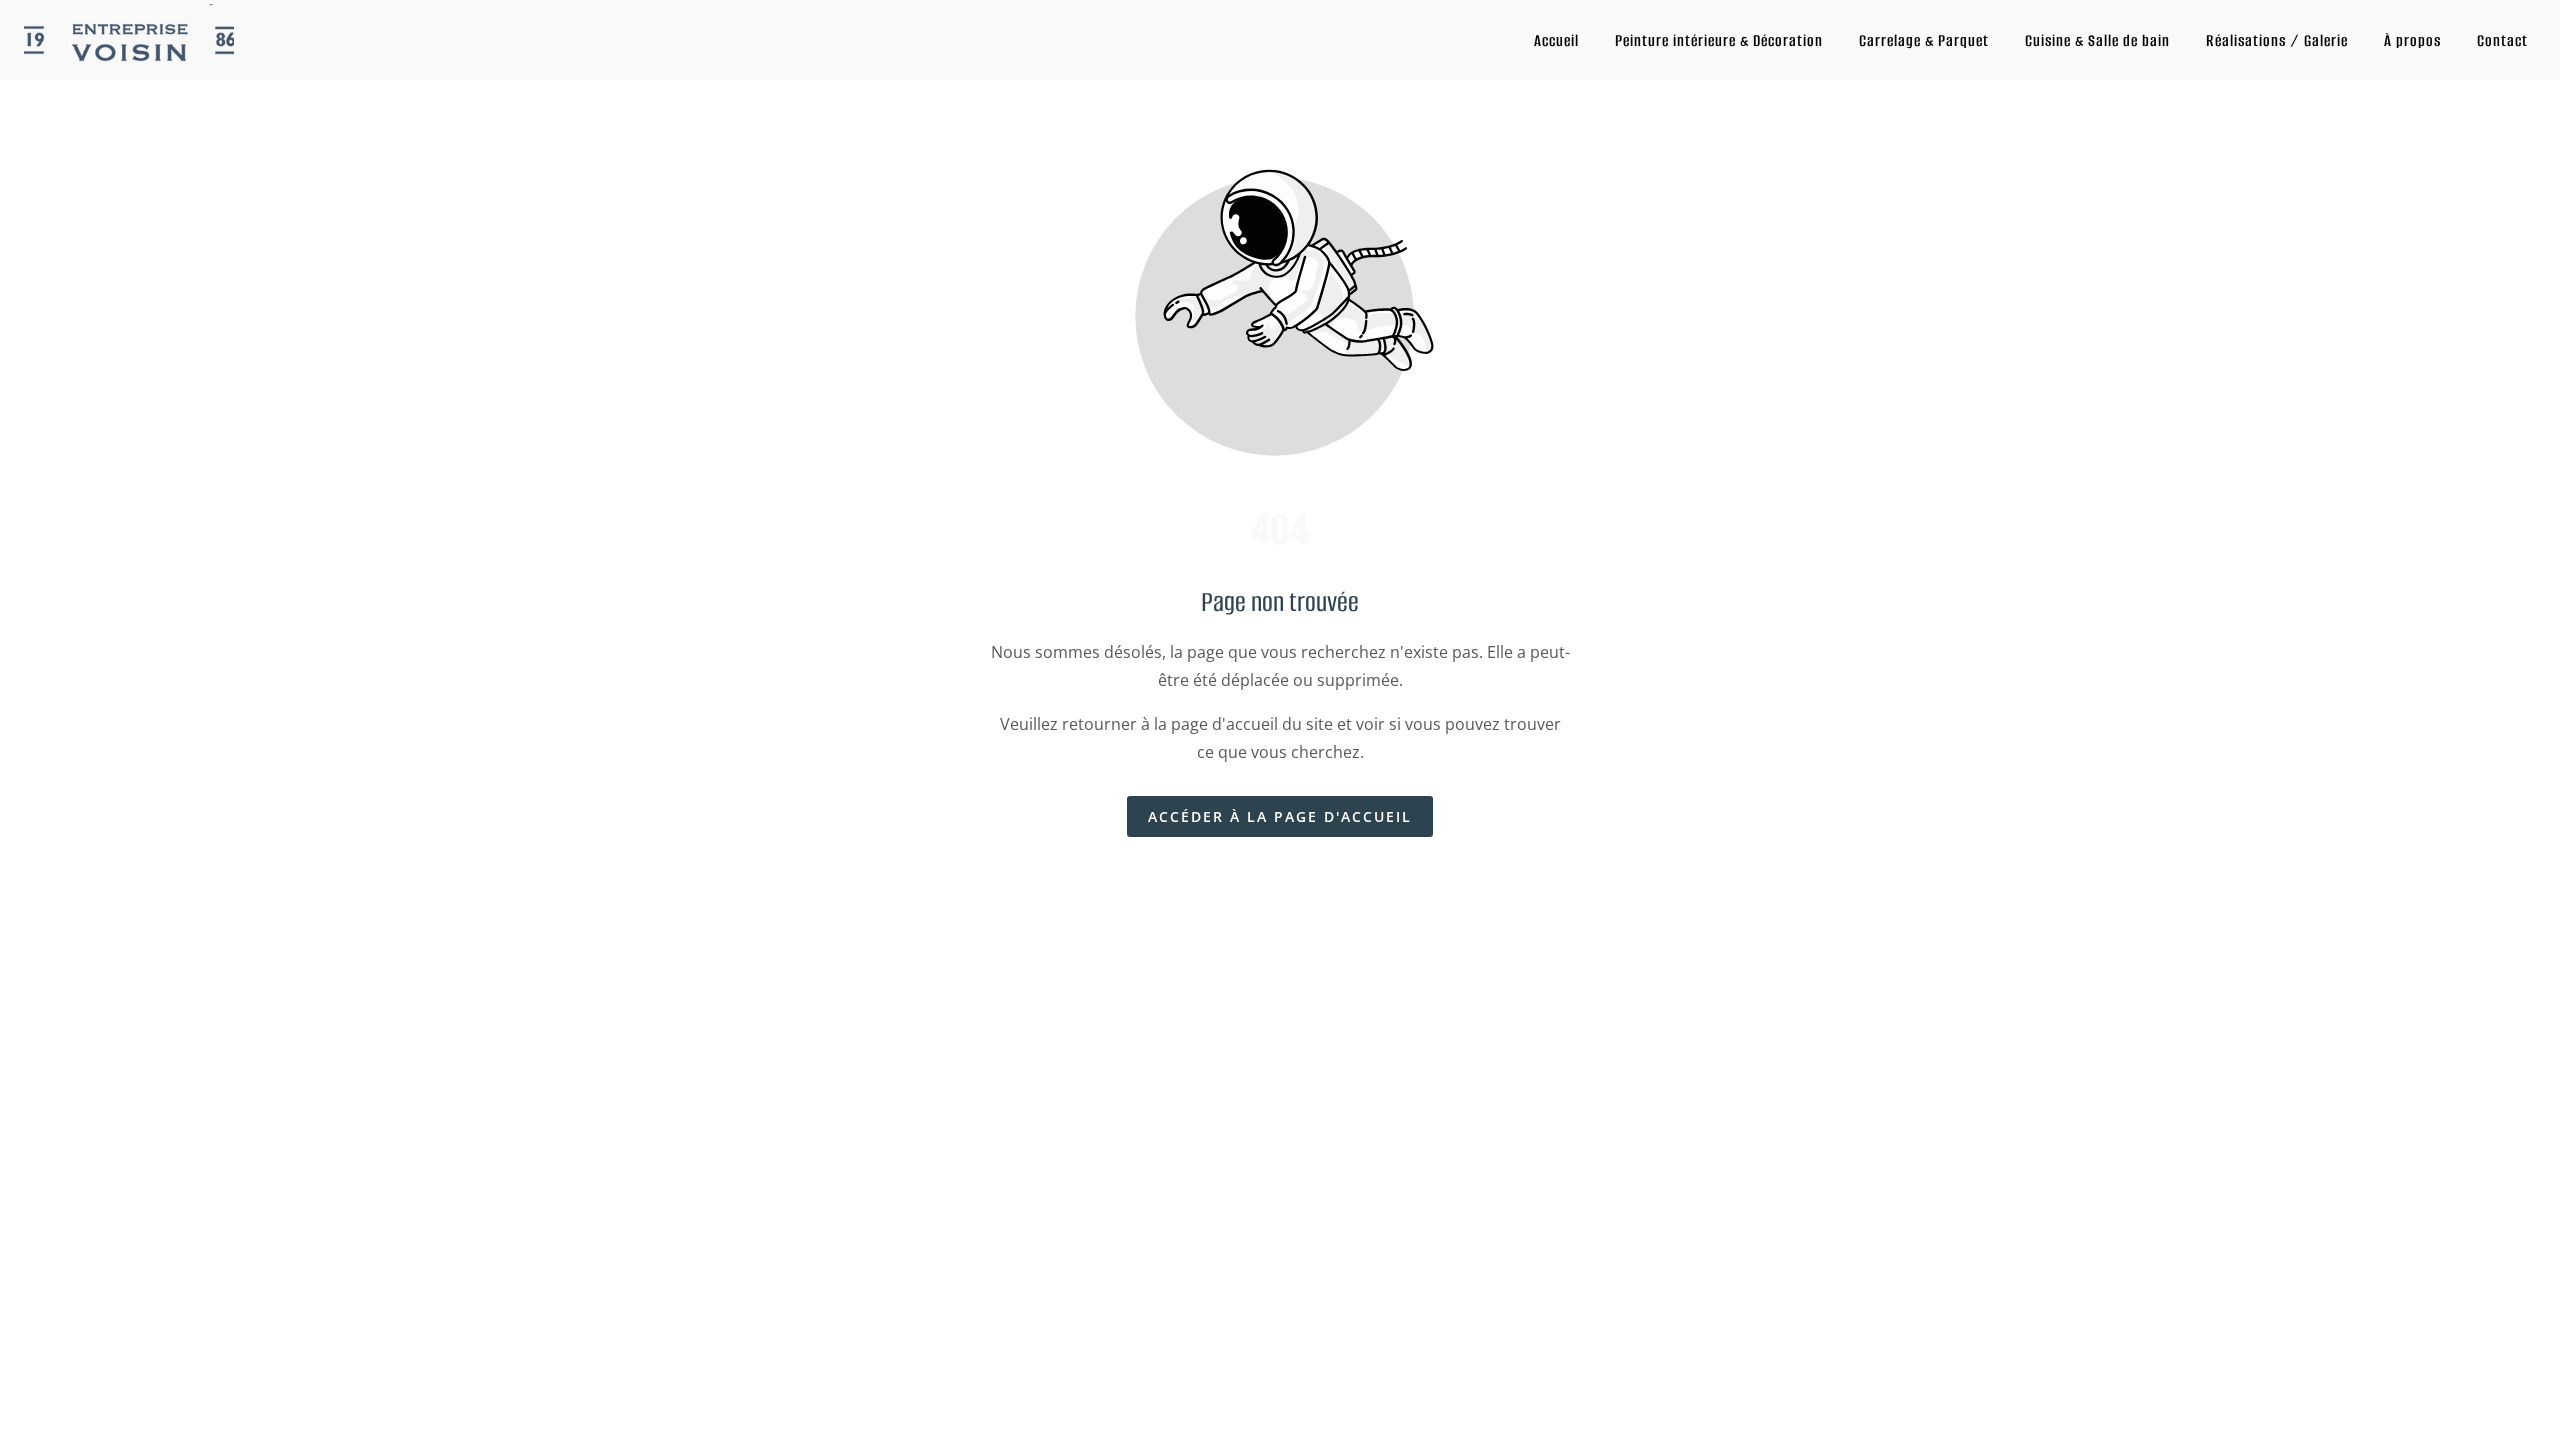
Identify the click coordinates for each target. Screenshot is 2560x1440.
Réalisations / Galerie (2277, 40)
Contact (2502, 40)
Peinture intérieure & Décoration (1719, 40)
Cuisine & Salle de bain (2097, 40)
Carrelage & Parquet (1924, 40)
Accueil (1556, 40)
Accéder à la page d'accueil (1280, 816)
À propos (2412, 40)
